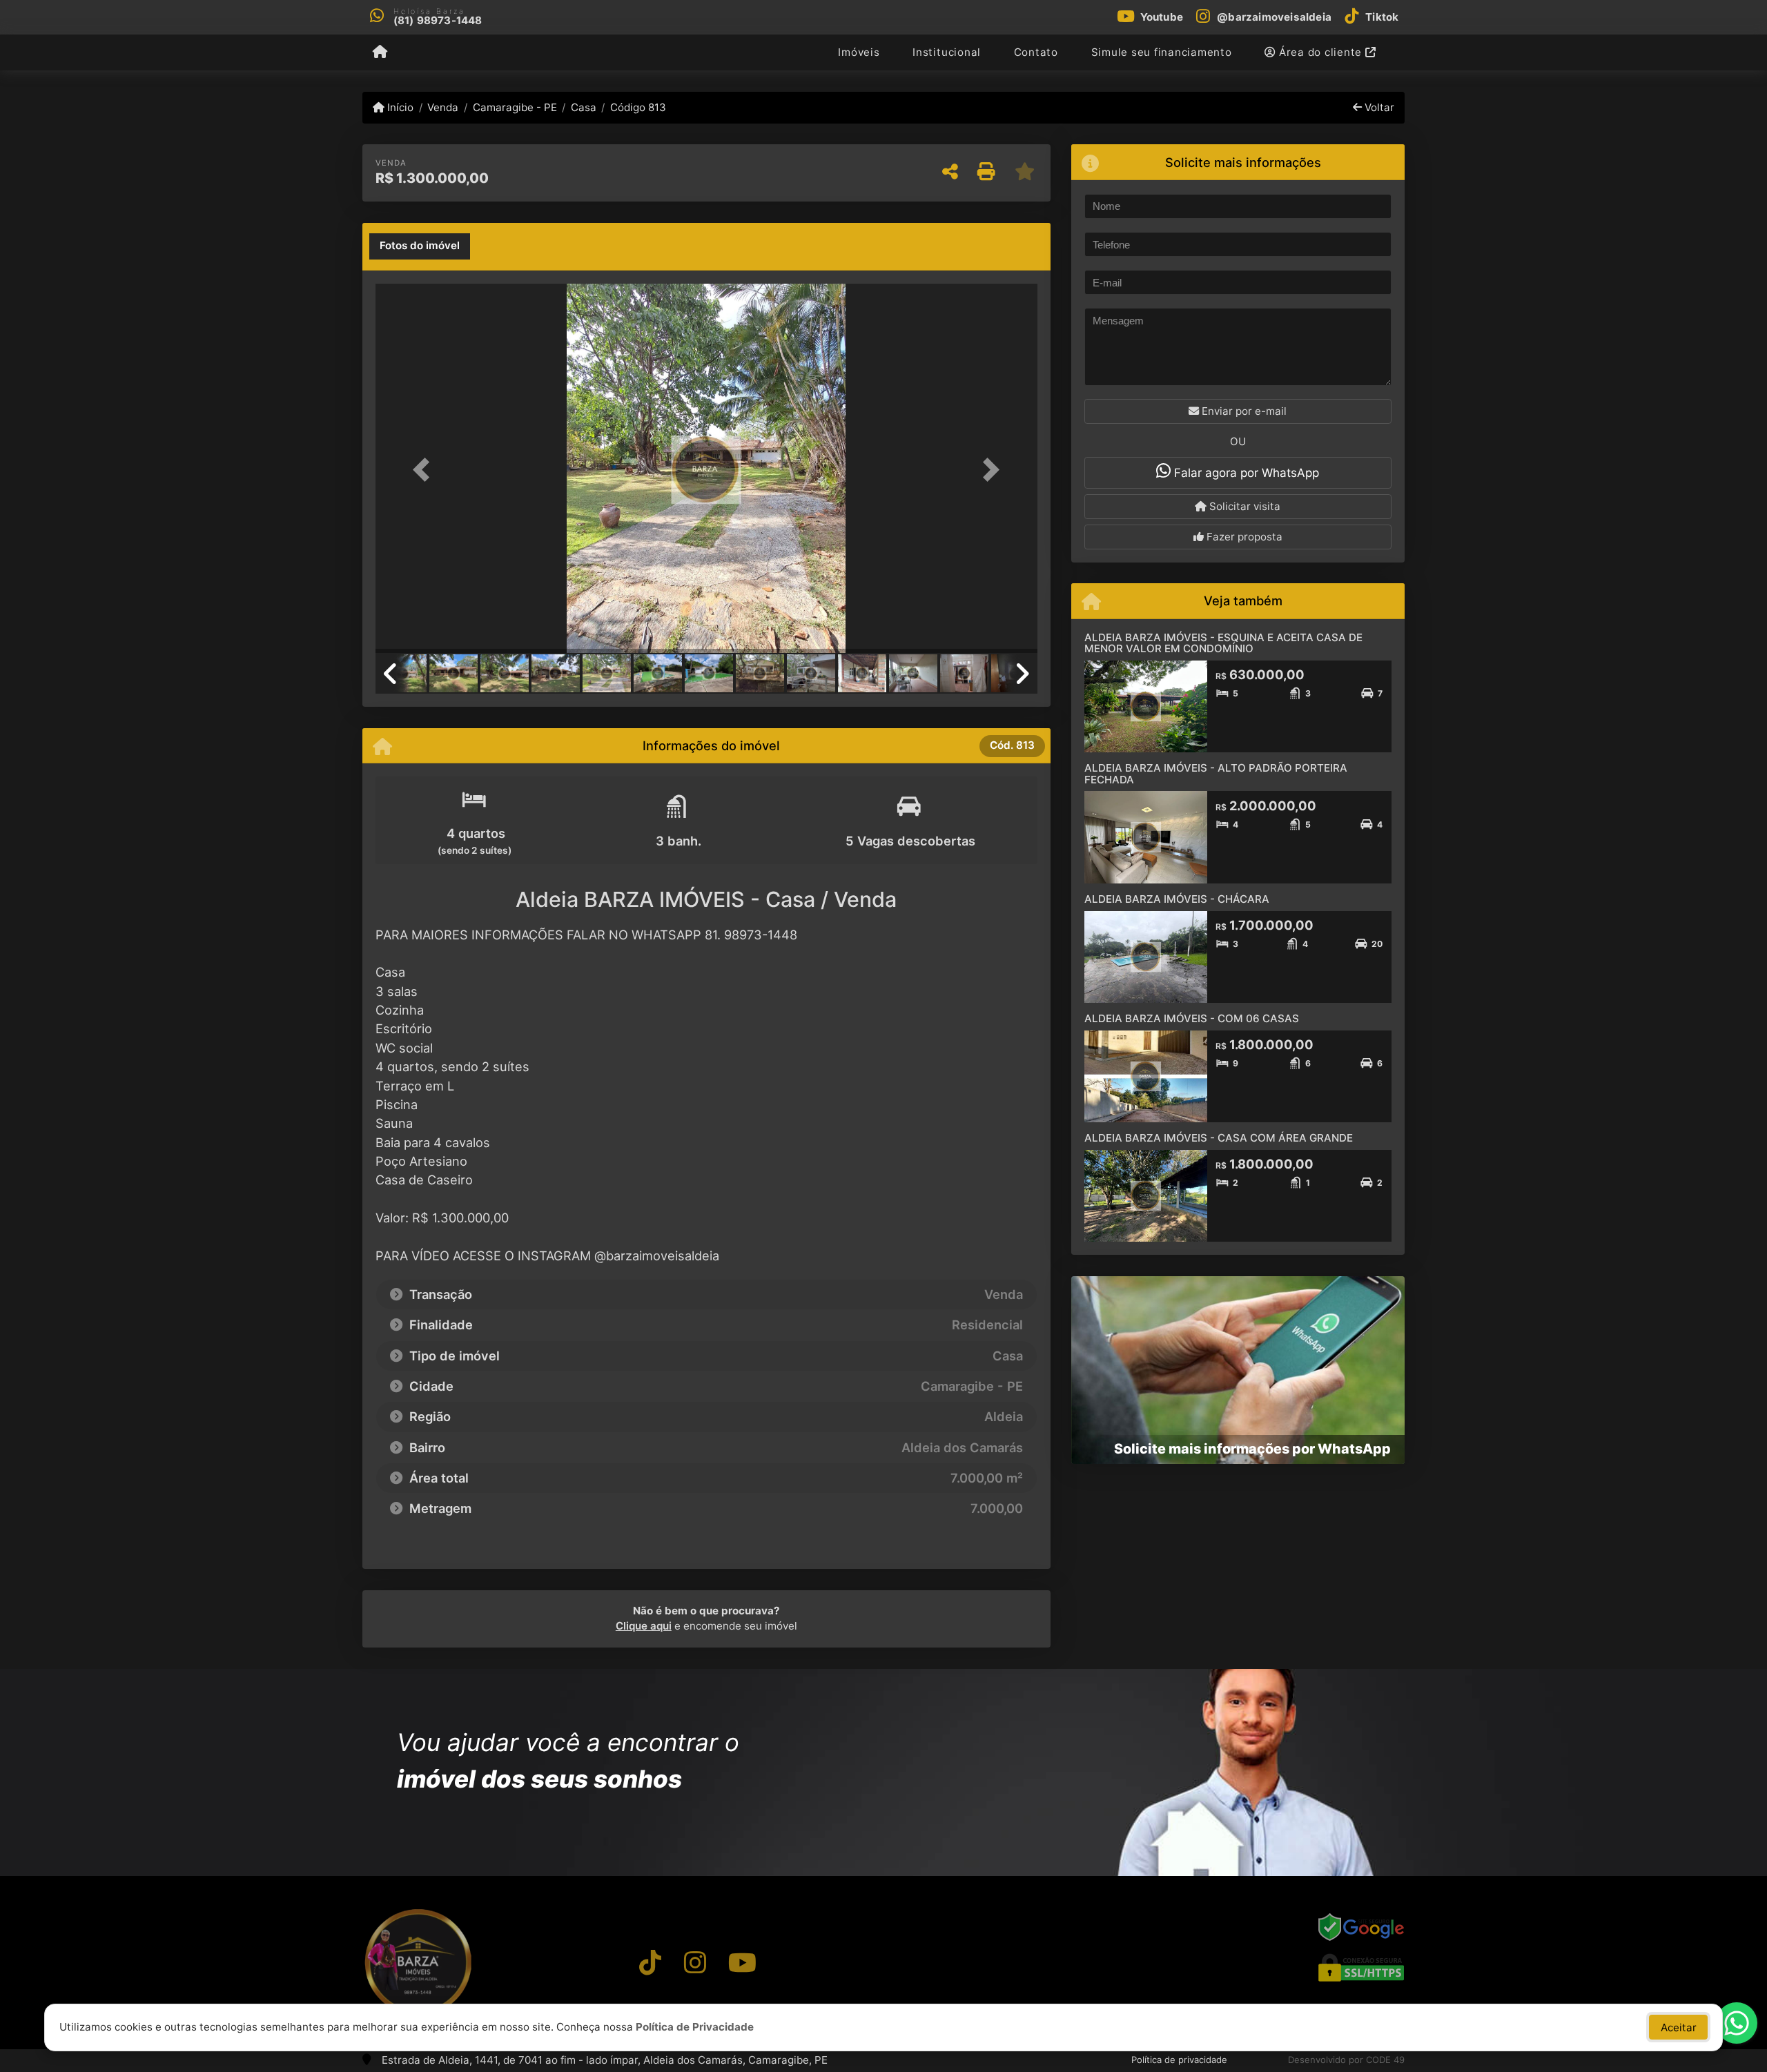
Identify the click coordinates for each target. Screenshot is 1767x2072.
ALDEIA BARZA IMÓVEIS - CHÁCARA (1177, 899)
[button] (425, 470)
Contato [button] (1036, 52)
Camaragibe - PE (515, 107)
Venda (443, 107)
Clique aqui (644, 1626)
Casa (584, 107)
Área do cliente (1320, 52)
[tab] (420, 246)
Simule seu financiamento (1162, 52)
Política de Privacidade (695, 2027)
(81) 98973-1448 (438, 20)
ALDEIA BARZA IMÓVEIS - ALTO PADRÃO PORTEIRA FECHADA (1216, 774)
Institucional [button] (947, 52)
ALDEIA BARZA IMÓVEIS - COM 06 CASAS (1192, 1018)
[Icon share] (650, 1962)
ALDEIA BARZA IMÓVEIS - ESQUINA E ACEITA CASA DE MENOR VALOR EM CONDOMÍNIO (1223, 643)
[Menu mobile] (380, 52)
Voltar (1378, 107)
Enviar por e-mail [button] (1243, 411)
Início (399, 107)
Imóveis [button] (859, 52)
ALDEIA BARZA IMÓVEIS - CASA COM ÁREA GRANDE (1219, 1138)
